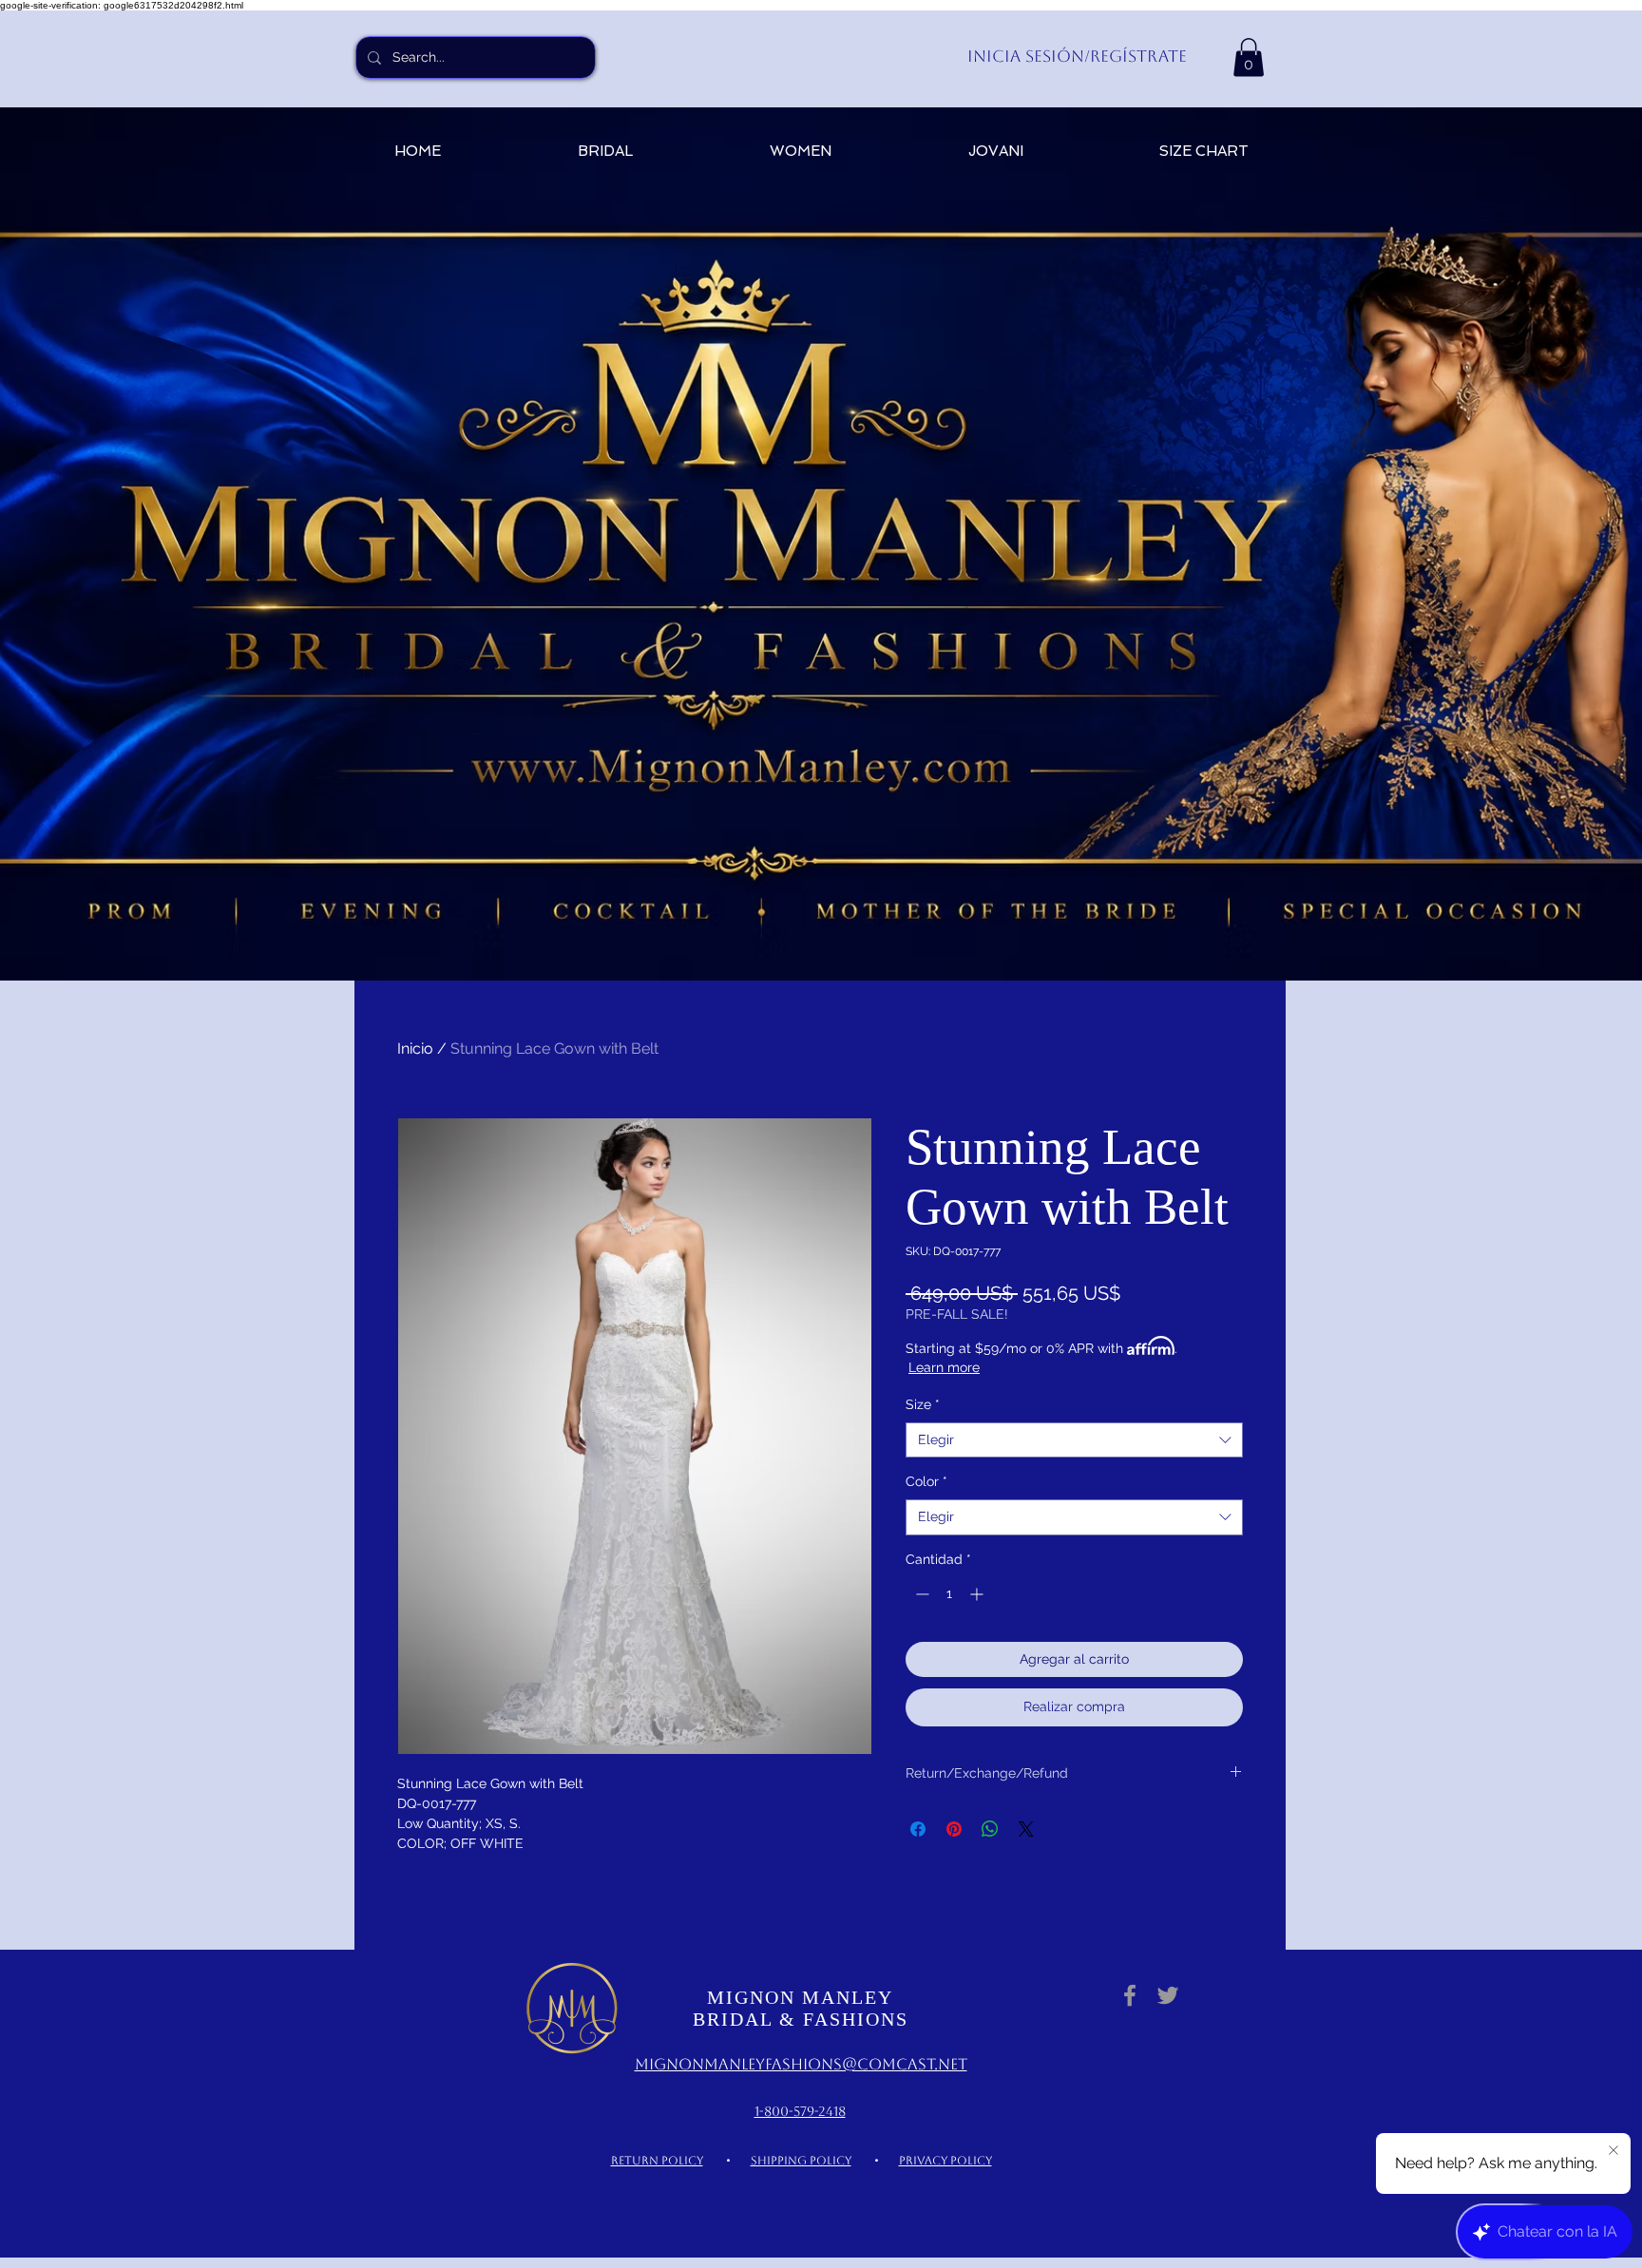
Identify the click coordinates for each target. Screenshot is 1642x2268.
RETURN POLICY (657, 2161)
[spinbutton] (949, 1594)
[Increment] (978, 1594)
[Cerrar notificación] (1613, 2151)
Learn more (944, 1367)
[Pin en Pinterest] (954, 1829)
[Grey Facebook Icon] (1130, 1995)
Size (923, 1404)
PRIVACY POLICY (945, 2161)
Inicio (415, 1048)
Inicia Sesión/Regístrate (1077, 56)
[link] (1249, 57)
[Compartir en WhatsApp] (990, 1829)
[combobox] (1074, 1440)
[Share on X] (1026, 1829)
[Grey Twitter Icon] (1168, 1995)
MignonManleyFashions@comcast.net (801, 2064)
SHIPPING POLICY (801, 2161)
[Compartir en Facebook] (918, 1829)
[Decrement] (920, 1594)
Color (926, 1481)
